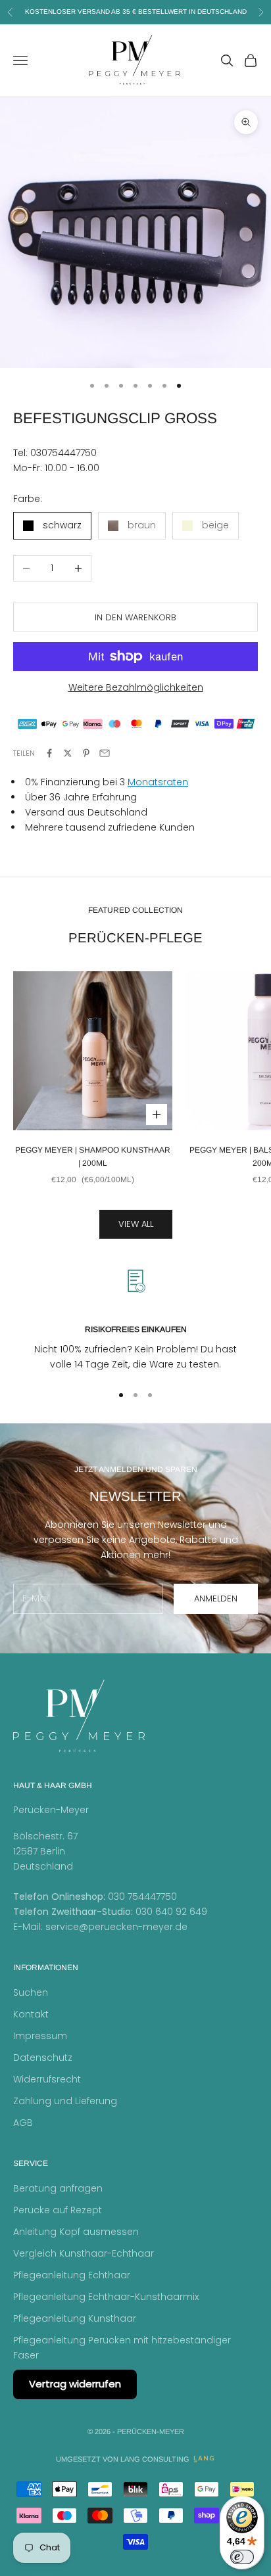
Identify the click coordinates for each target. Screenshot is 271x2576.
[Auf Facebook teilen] (49, 753)
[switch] (242, 2557)
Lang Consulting (155, 2459)
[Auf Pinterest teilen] (86, 753)
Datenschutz (43, 2058)
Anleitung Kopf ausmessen (76, 2232)
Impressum (40, 2036)
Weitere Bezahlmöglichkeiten (136, 687)
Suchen (31, 1992)
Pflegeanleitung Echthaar (72, 2275)
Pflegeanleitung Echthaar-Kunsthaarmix (106, 2297)
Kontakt (31, 2014)
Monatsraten (158, 782)
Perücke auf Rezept (58, 2210)
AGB (23, 2123)
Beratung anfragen (58, 2188)
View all (136, 1224)
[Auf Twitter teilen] (68, 753)
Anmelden (216, 1598)
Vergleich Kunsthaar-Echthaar (84, 2253)
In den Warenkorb (135, 617)
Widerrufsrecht (47, 2079)
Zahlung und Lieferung (65, 2101)
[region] (135, 1319)
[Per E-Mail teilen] (105, 753)
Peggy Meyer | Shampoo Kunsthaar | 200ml (93, 1157)
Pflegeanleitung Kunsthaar (75, 2318)
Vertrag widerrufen (75, 2384)
